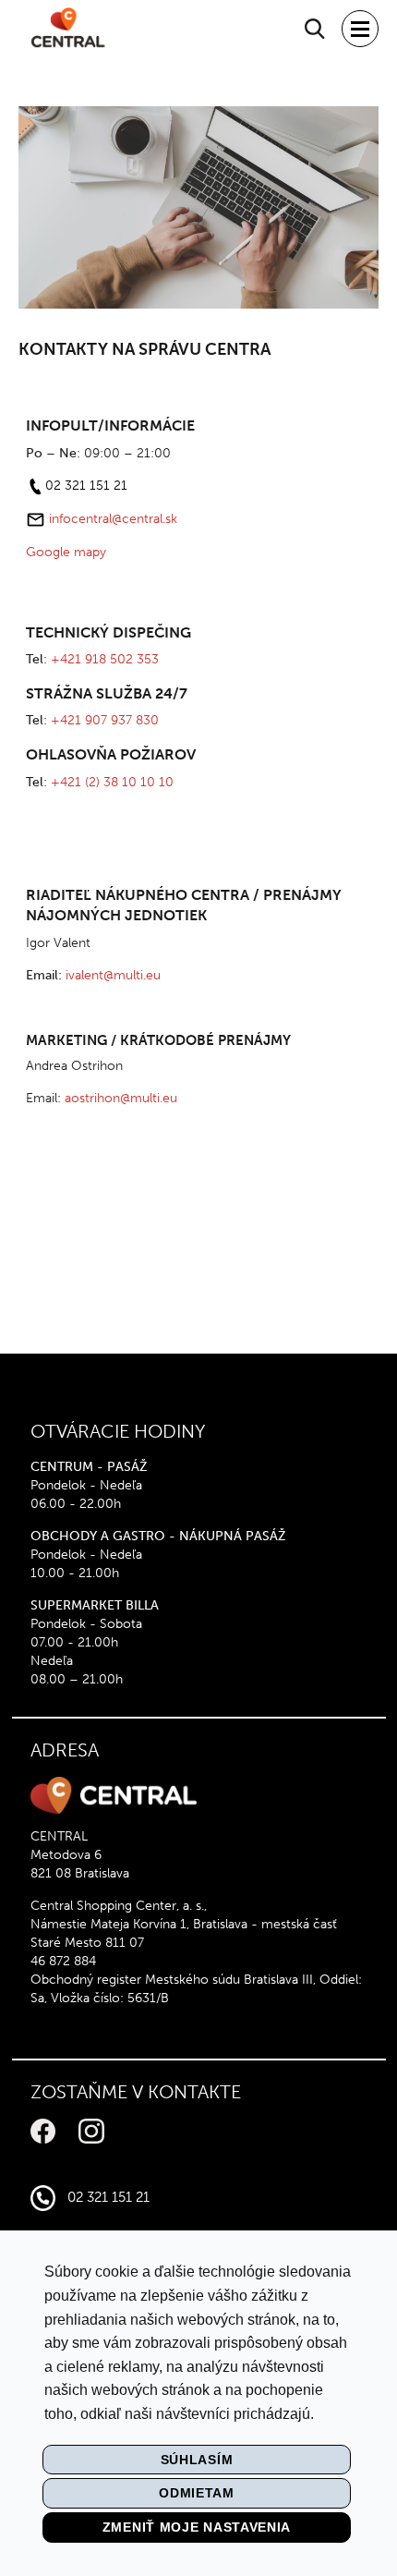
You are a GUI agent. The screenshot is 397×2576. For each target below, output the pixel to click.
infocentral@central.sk (113, 519)
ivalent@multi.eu (113, 975)
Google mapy (66, 552)
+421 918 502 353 (105, 659)
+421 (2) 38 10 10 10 (112, 782)
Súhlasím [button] (197, 2460)
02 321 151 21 (86, 486)
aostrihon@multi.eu (121, 1098)
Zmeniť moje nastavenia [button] (197, 2527)
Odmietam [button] (197, 2493)
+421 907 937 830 (105, 720)
